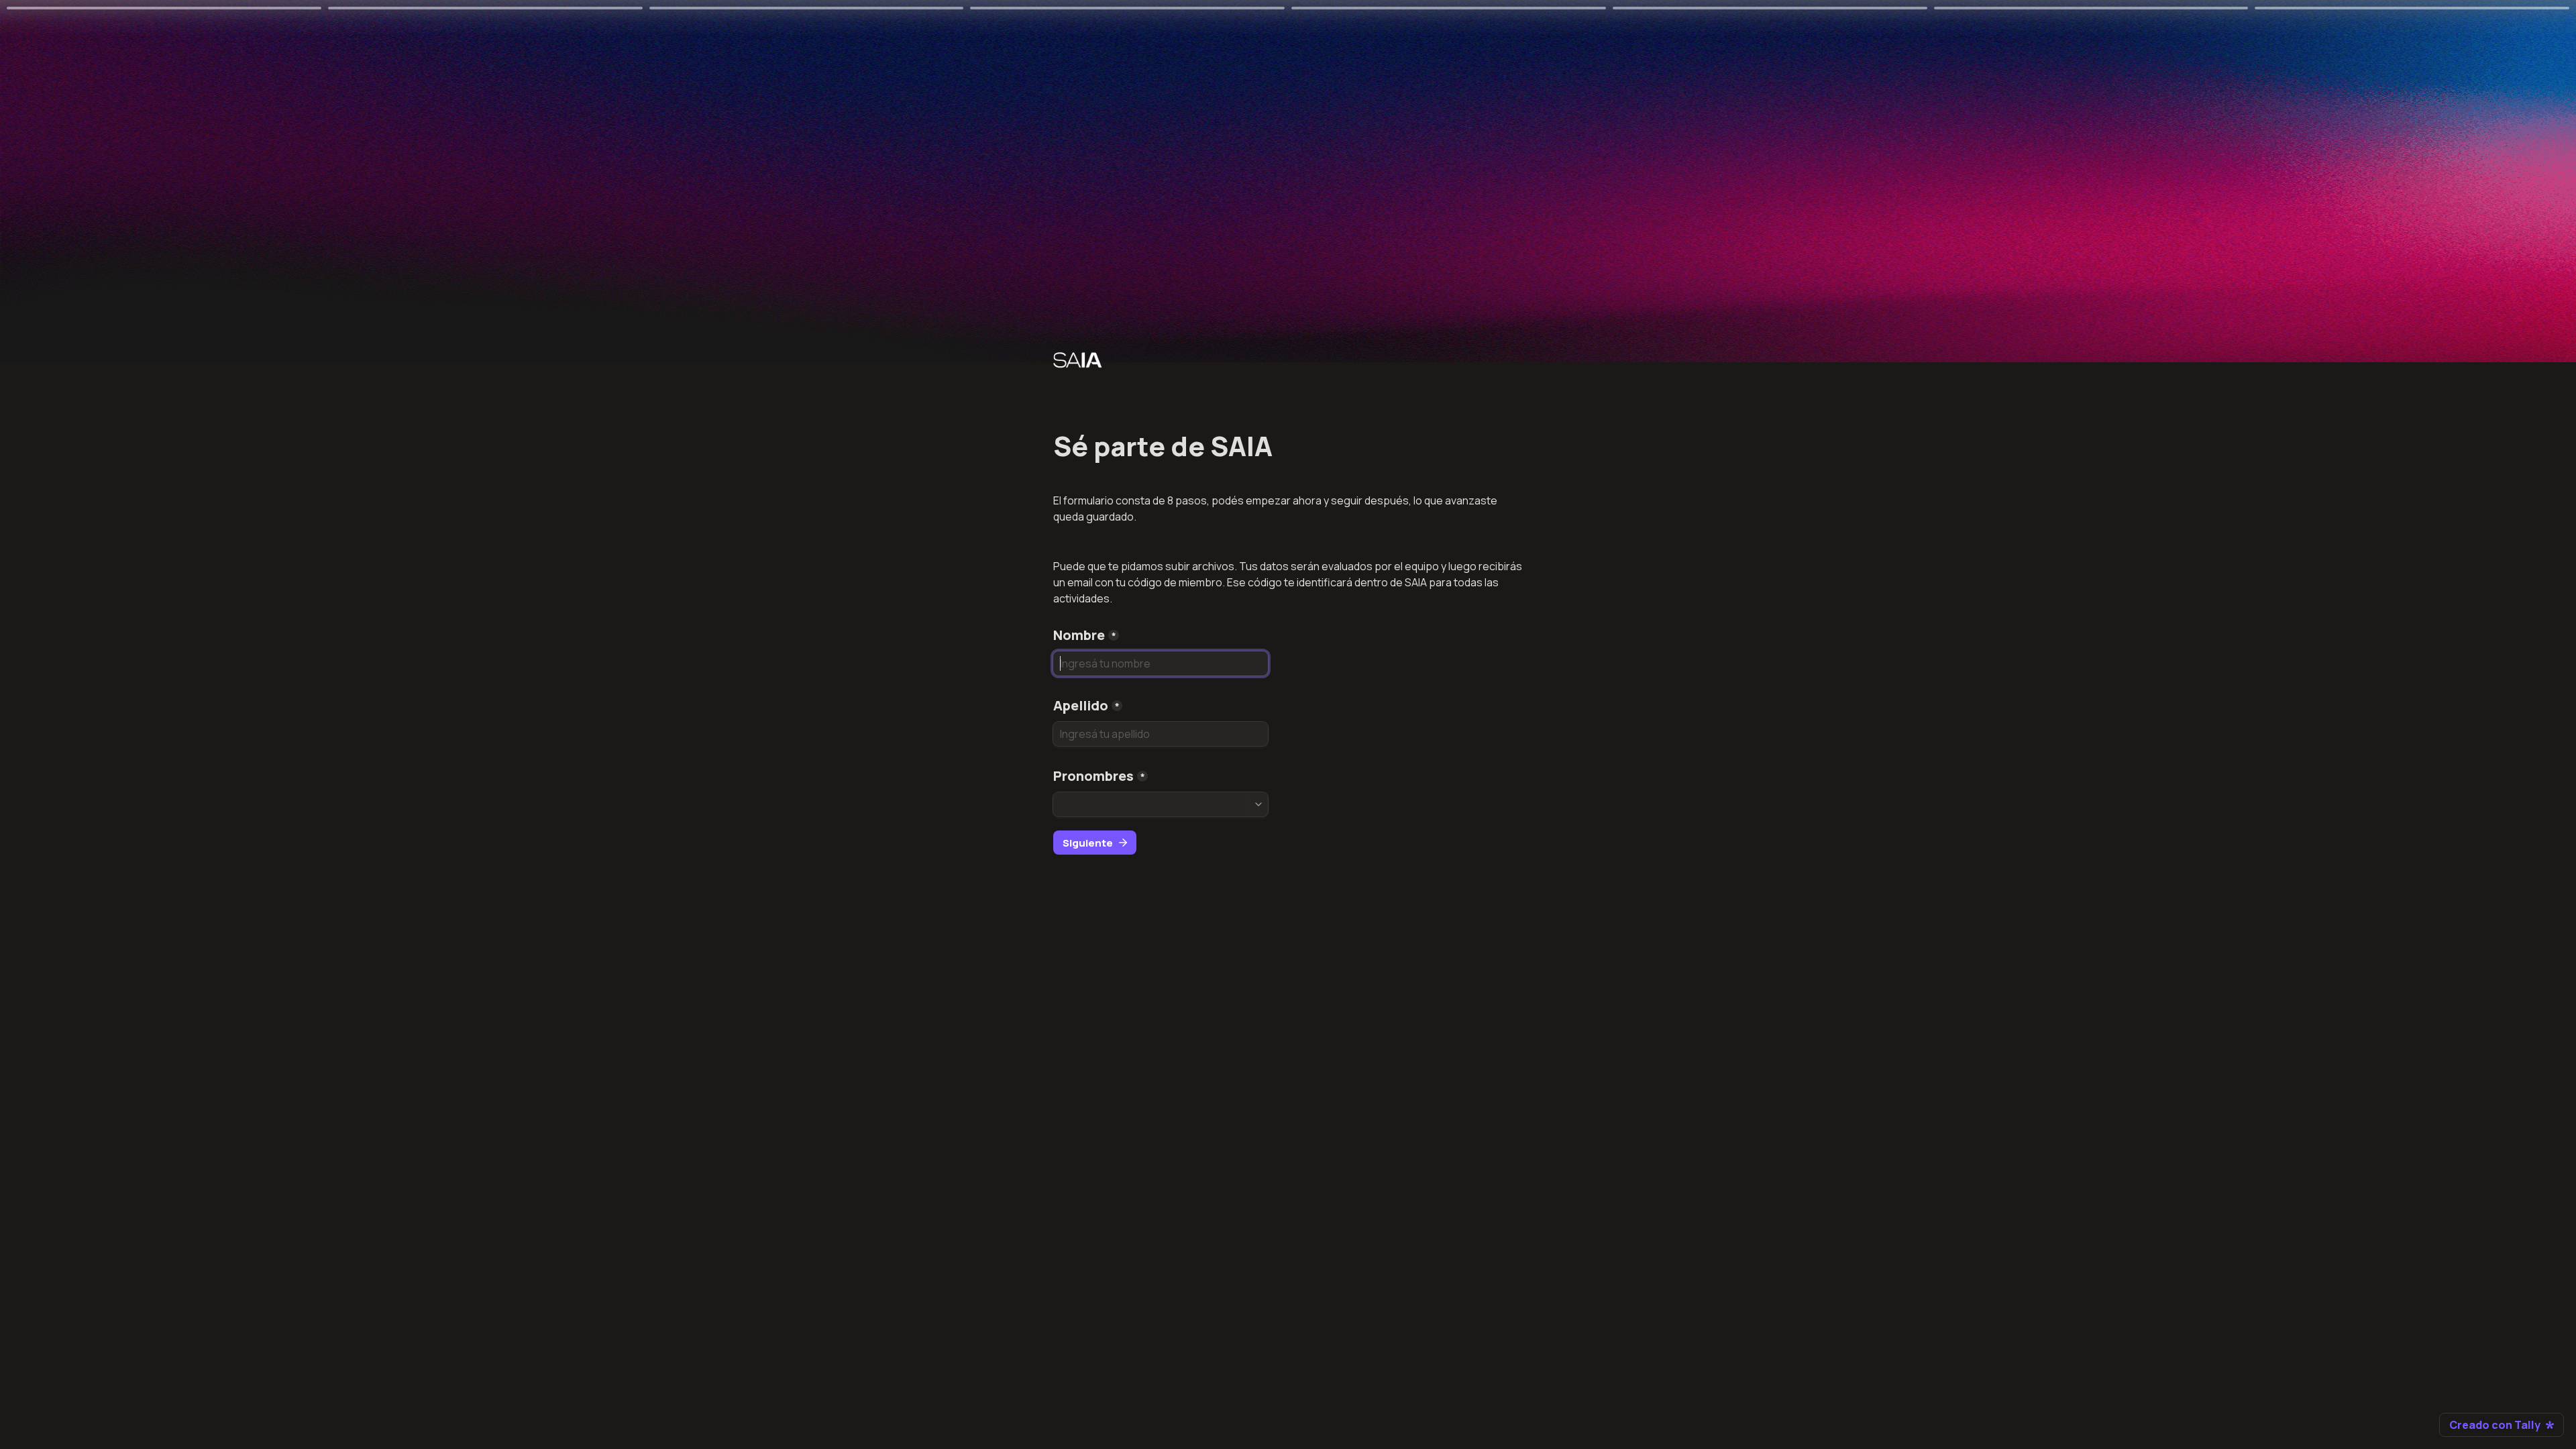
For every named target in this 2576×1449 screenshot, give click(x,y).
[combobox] (1161, 804)
